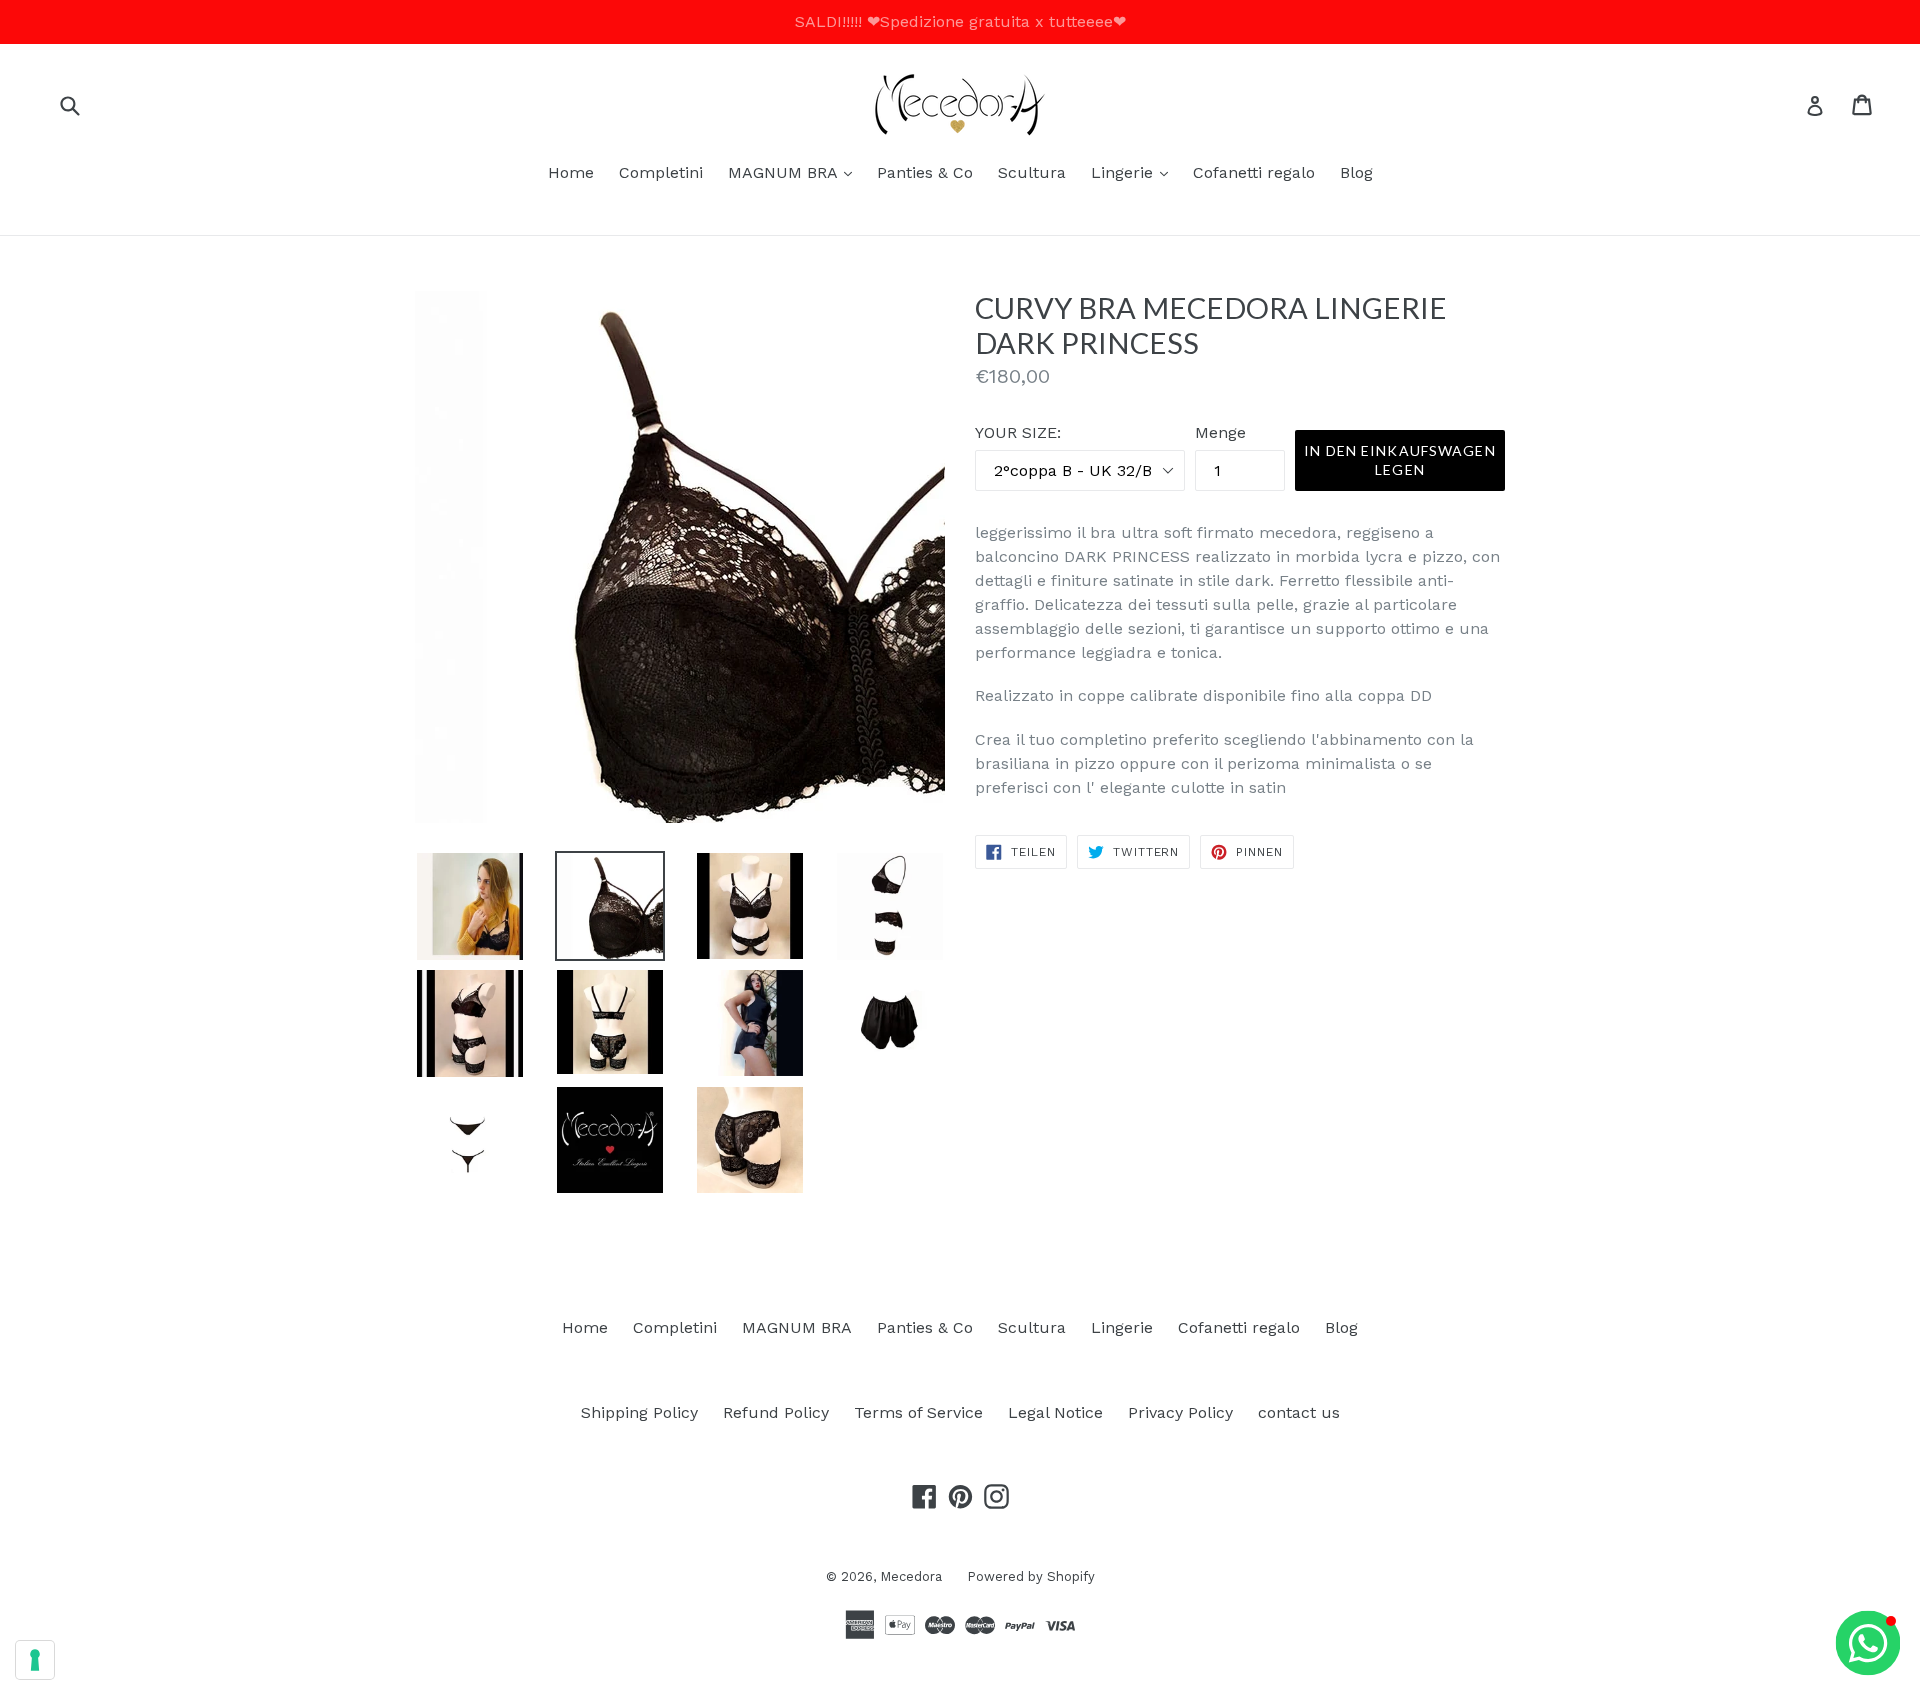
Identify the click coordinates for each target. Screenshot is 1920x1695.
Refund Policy (776, 1412)
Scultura (1032, 172)
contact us (1299, 1412)
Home (571, 172)
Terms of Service (918, 1412)
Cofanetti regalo (1254, 172)
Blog (1356, 172)
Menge (1220, 432)
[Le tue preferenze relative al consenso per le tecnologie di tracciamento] (35, 1660)
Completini (661, 172)
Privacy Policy (1180, 1412)
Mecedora (911, 1576)
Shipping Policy (639, 1412)
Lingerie (1134, 172)
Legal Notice (1055, 1412)
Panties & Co (925, 172)
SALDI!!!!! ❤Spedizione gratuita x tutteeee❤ (960, 21)
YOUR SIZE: (1018, 432)
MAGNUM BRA (795, 172)
